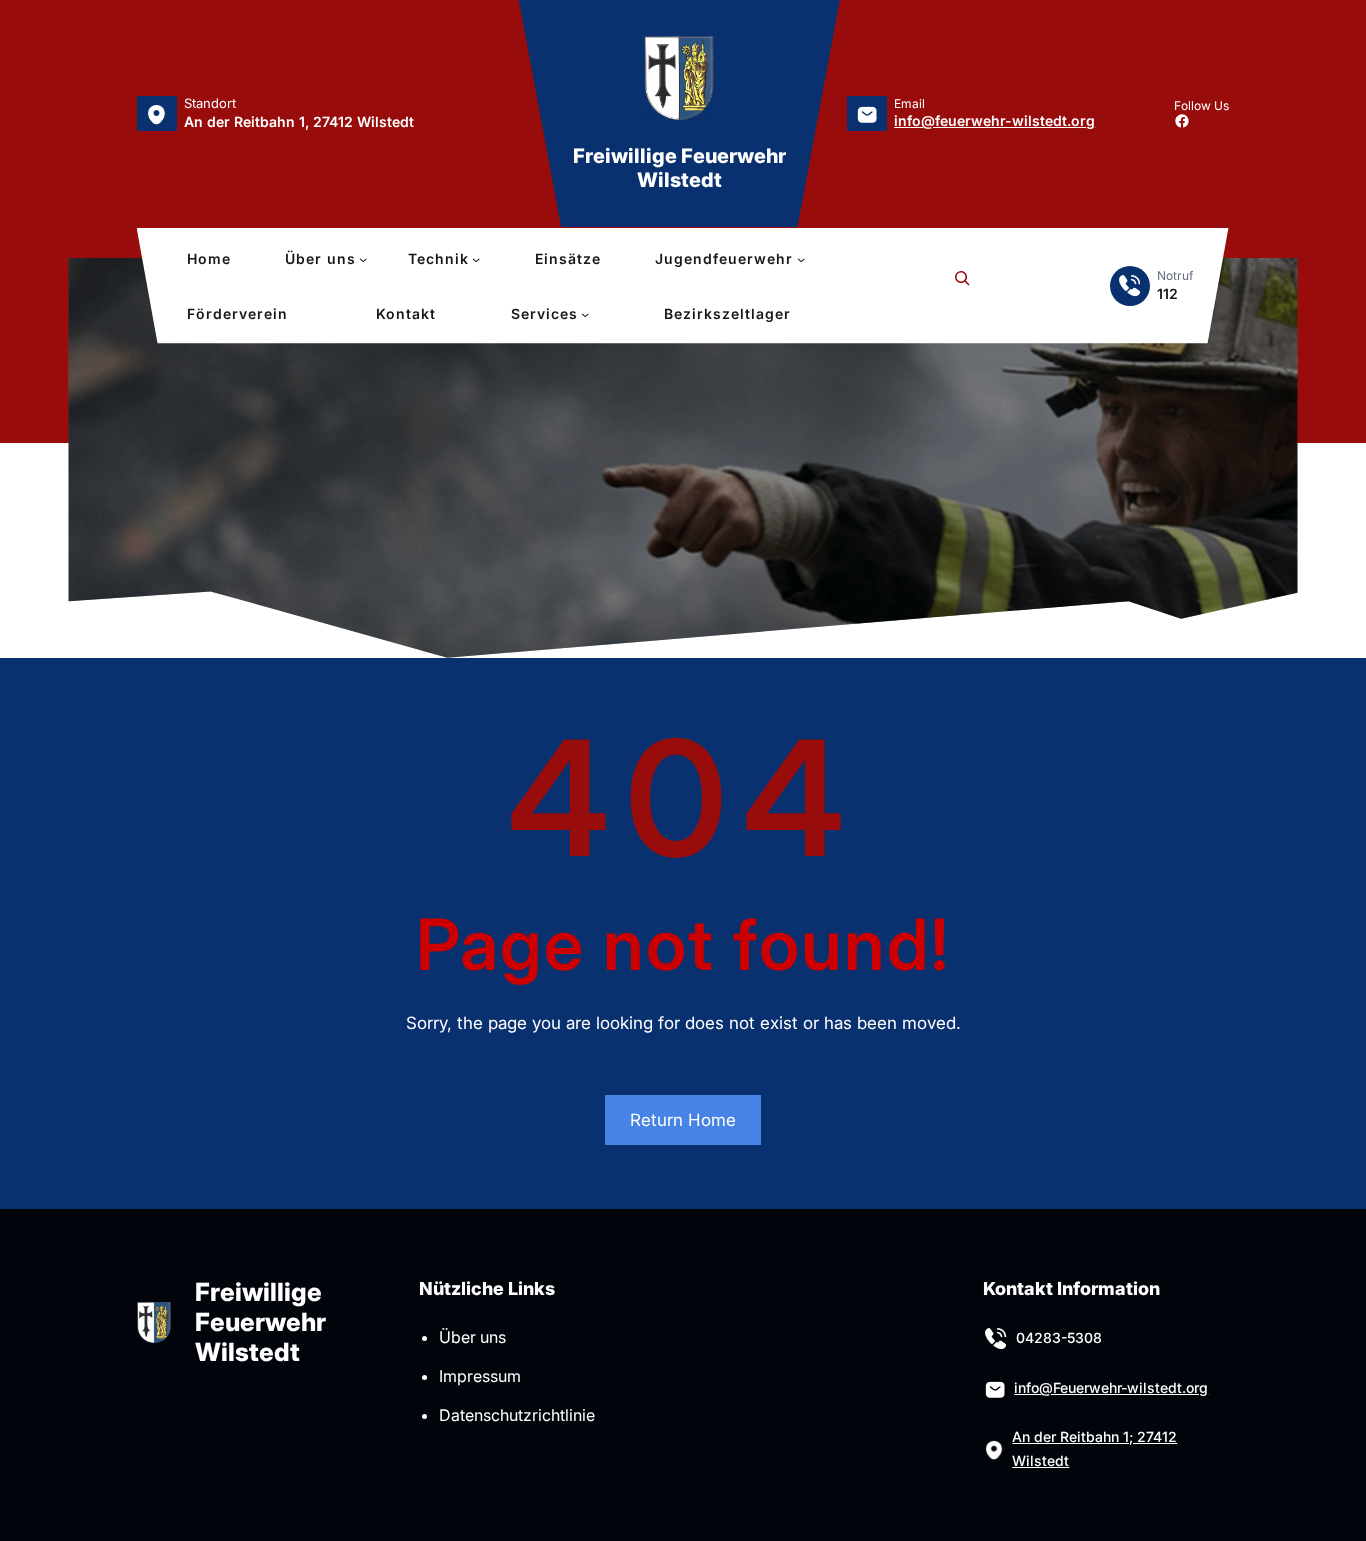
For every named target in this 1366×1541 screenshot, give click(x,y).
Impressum (480, 1376)
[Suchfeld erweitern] (962, 286)
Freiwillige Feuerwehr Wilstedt (679, 168)
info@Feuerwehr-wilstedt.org (1111, 1387)
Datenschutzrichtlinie (517, 1415)
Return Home (683, 1120)
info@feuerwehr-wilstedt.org (994, 120)
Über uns (472, 1337)
